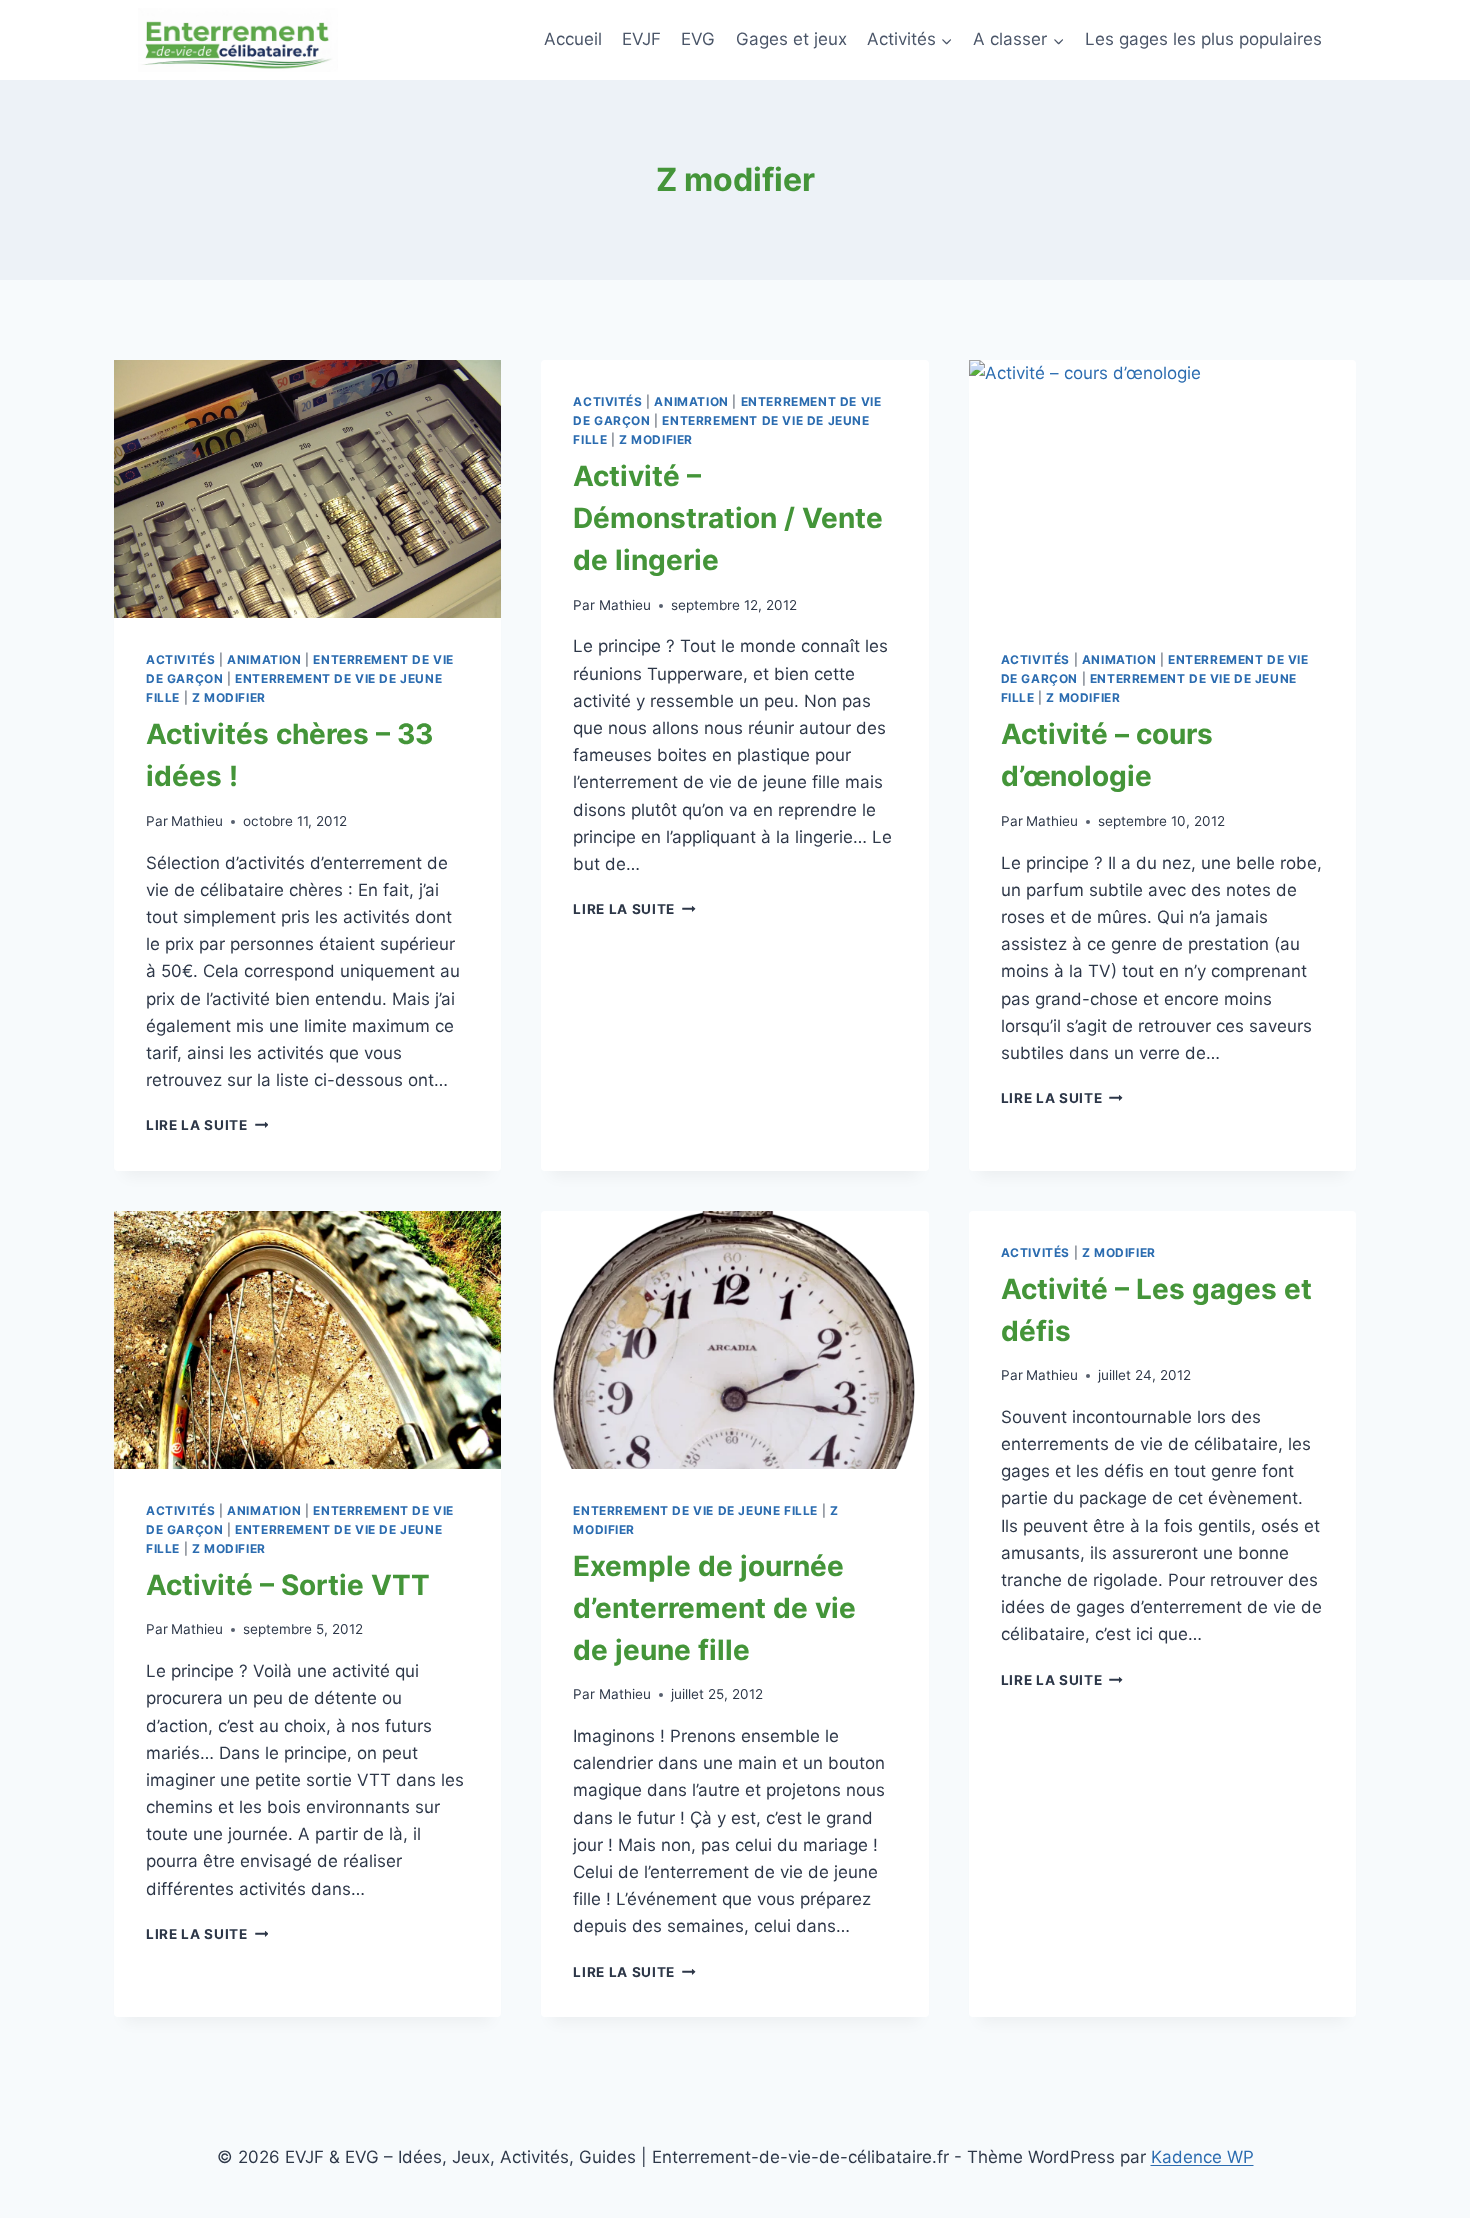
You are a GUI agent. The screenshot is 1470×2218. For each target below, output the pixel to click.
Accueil (573, 39)
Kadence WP (1202, 2157)
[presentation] (307, 489)
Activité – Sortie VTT (288, 1585)
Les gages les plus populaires (1203, 39)
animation (264, 659)
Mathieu (197, 821)
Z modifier (229, 697)
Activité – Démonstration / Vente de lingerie (728, 518)
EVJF (641, 39)
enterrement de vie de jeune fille (695, 1510)
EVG (698, 39)
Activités (180, 659)
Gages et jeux (791, 39)
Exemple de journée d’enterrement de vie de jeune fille (714, 1608)
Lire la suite (207, 1125)
